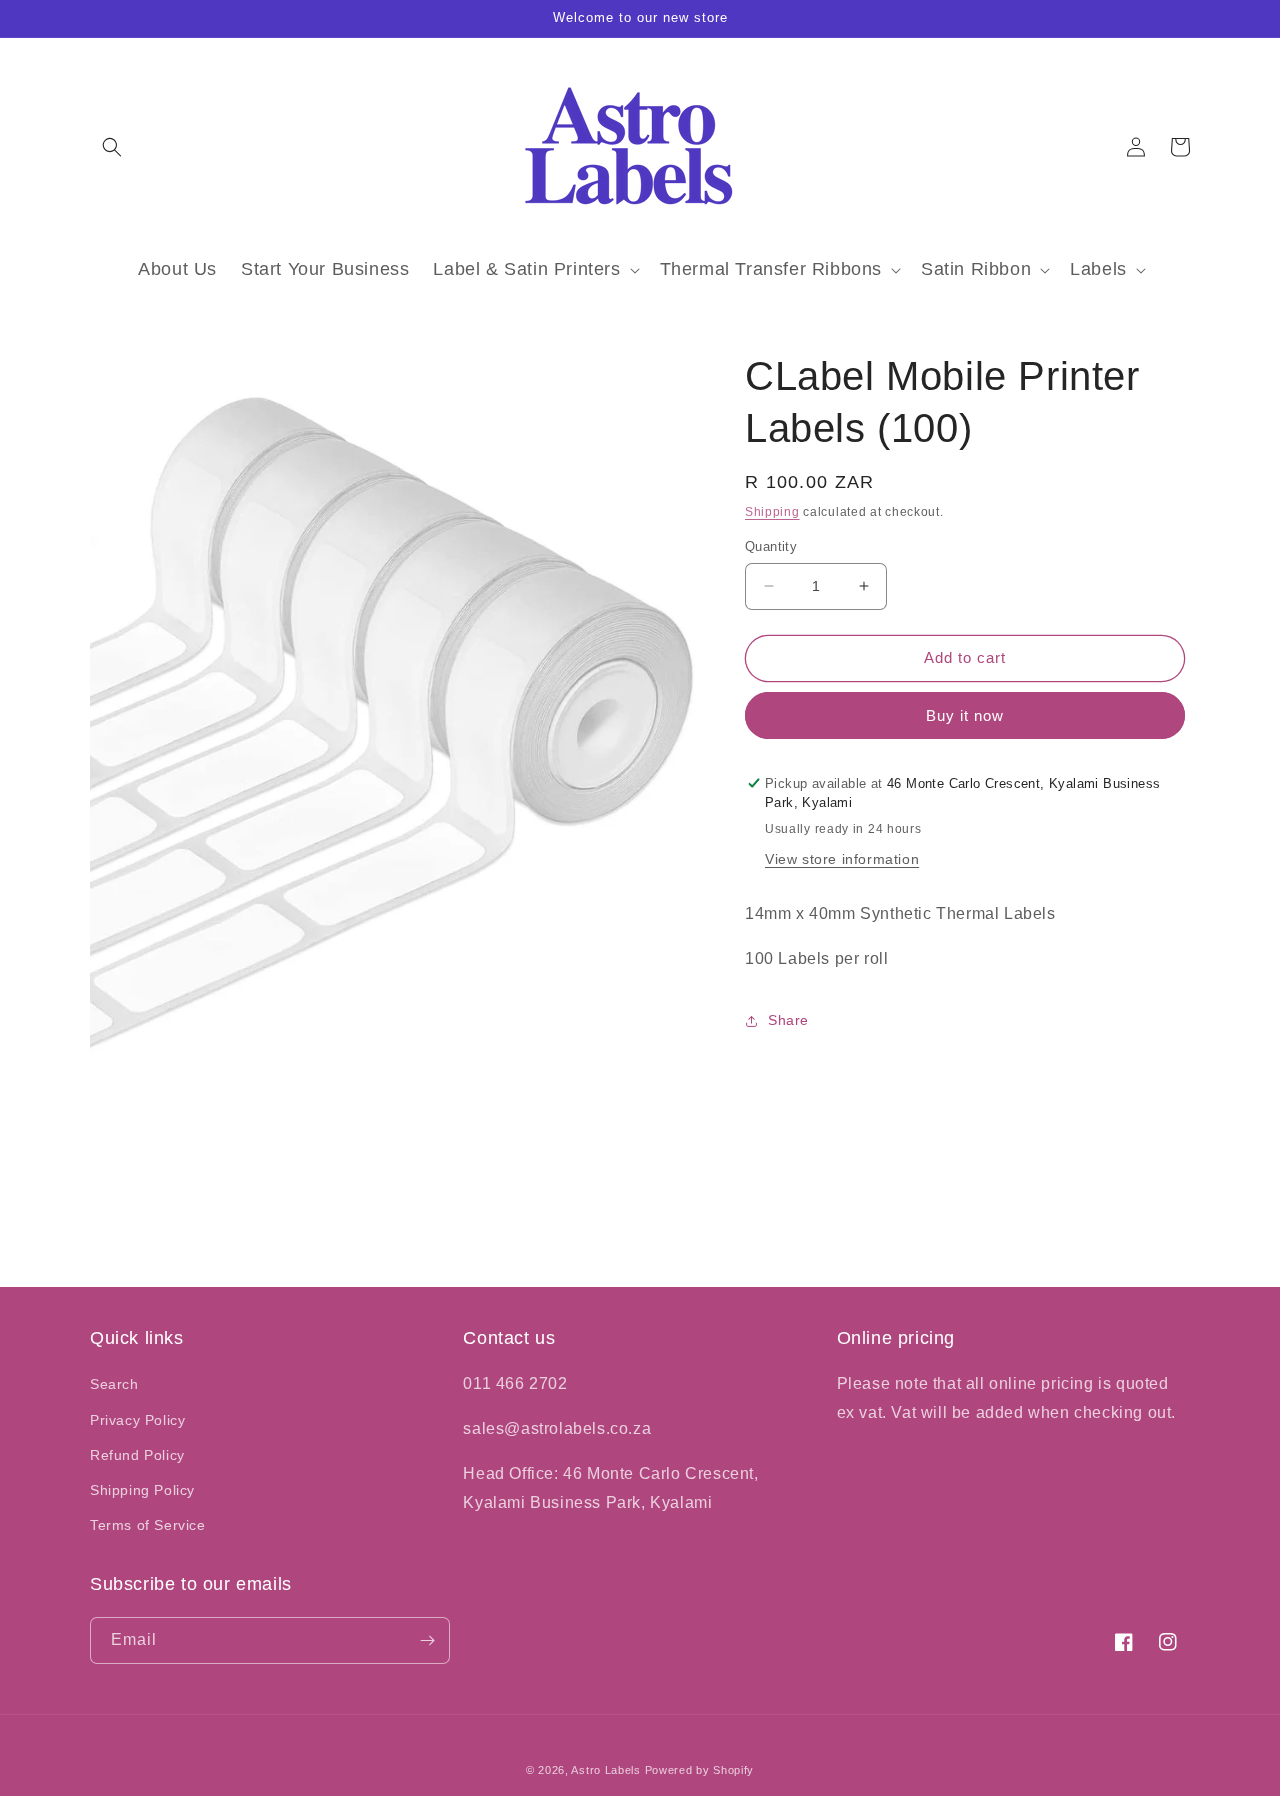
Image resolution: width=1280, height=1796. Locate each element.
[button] (112, 147)
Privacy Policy (137, 1420)
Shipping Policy (142, 1490)
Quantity (771, 546)
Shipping (772, 512)
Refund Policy (137, 1455)
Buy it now (965, 715)
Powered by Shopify (700, 1770)
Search (114, 1384)
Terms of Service (148, 1525)
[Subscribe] (427, 1640)
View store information (842, 859)
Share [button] (788, 1020)
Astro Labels (605, 1770)
